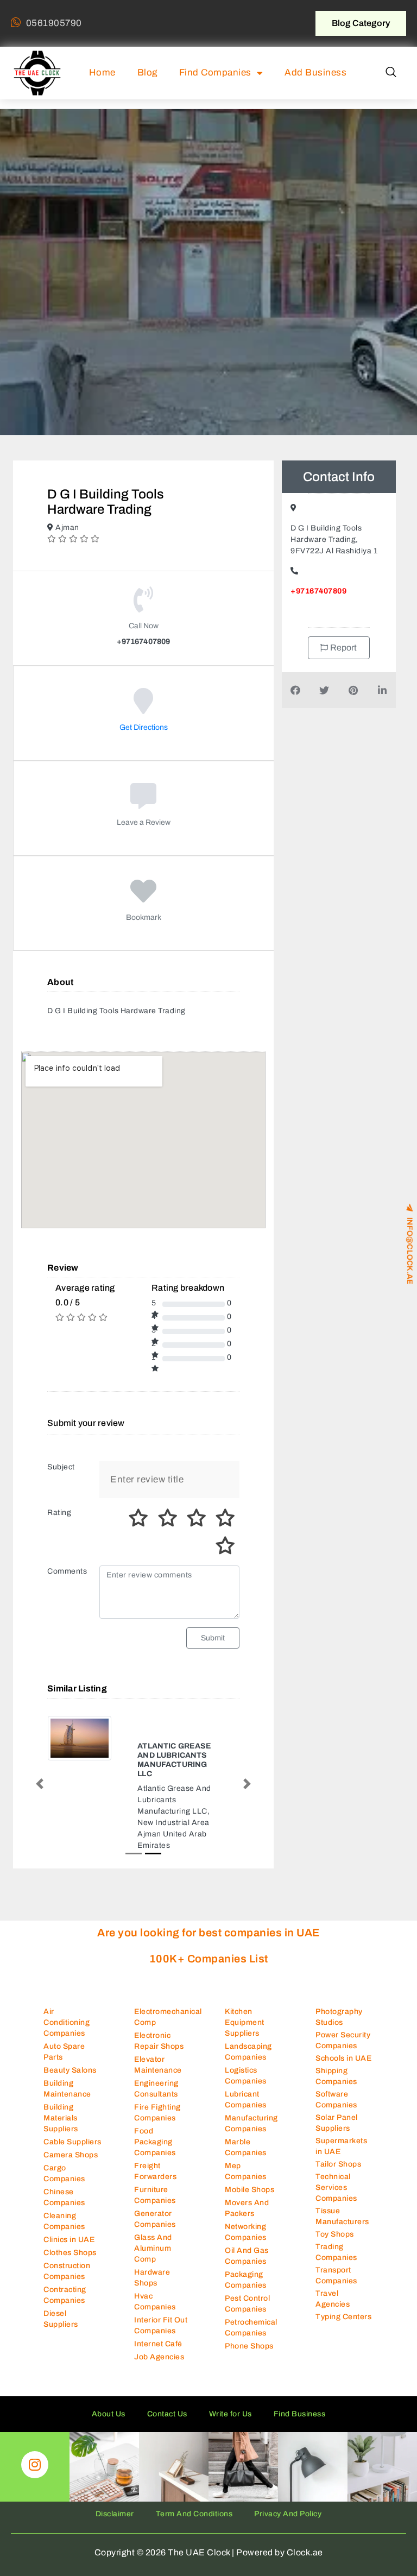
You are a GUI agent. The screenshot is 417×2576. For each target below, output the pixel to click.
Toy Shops (335, 2271)
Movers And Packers (247, 2245)
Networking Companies (246, 2269)
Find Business (300, 2451)
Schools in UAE (343, 2095)
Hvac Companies (155, 2338)
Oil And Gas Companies (247, 2293)
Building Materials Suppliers (61, 2155)
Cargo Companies (64, 2210)
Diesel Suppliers (61, 2356)
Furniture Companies (155, 2232)
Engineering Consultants (156, 2126)
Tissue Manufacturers (342, 2253)
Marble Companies (246, 2184)
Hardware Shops (152, 2315)
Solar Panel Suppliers (337, 2159)
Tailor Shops (338, 2201)
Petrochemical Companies (251, 2365)
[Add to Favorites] (144, 899)
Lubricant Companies (246, 2136)
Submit (213, 1638)
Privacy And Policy (288, 2551)
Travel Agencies (333, 2335)
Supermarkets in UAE (341, 2183)
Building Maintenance (67, 2126)
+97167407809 (318, 591)
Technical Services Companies (336, 2224)
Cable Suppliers (72, 2179)
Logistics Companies (246, 2113)
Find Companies (215, 72)
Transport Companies (336, 2312)
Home (102, 72)
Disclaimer (115, 2551)
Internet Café (158, 2381)
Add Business (315, 72)
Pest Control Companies (247, 2341)
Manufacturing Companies (251, 2160)
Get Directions (144, 727)
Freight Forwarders (155, 2208)
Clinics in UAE (69, 2277)
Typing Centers (343, 2353)
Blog (147, 72)
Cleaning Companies (64, 2258)
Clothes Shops (70, 2290)
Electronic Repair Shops (159, 2078)
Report (343, 648)
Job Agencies (159, 2394)
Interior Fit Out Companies (161, 2362)
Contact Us (167, 2451)
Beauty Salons (70, 2107)
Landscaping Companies (248, 2089)
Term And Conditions (194, 2551)
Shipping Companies (336, 2113)
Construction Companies (67, 2308)
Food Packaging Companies (155, 2179)
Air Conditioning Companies (67, 2059)
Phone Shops (249, 2383)
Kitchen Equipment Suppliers (245, 2059)
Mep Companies (246, 2208)
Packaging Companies (246, 2317)
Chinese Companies (64, 2234)
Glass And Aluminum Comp (153, 2285)
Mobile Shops (249, 2227)
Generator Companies (155, 2256)
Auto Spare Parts (64, 2089)
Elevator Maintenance (158, 2102)
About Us (109, 2451)
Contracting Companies (65, 2332)
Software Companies (336, 2136)
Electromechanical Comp (168, 2054)
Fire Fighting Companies (157, 2149)
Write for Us (230, 2451)
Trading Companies (336, 2288)
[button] (391, 73)
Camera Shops (71, 2192)
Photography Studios (339, 2053)
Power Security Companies (343, 2077)
